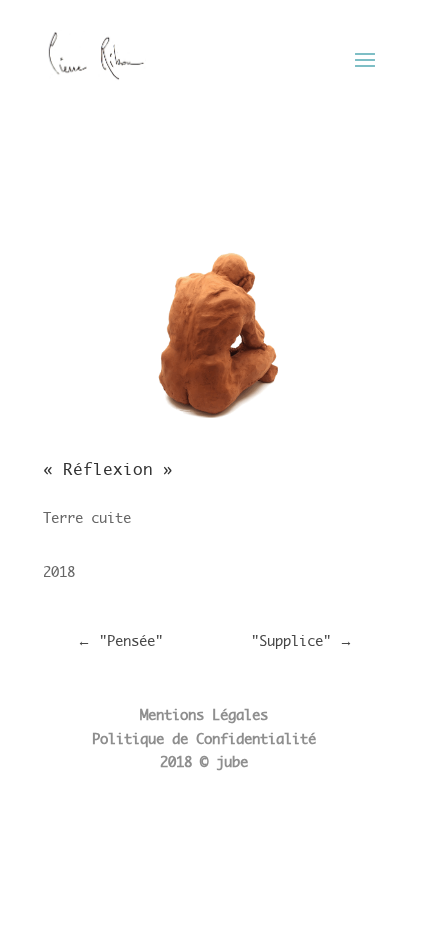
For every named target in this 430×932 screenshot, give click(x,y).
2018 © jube (204, 762)
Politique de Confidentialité (204, 739)
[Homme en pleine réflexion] (215, 431)
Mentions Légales (204, 715)
